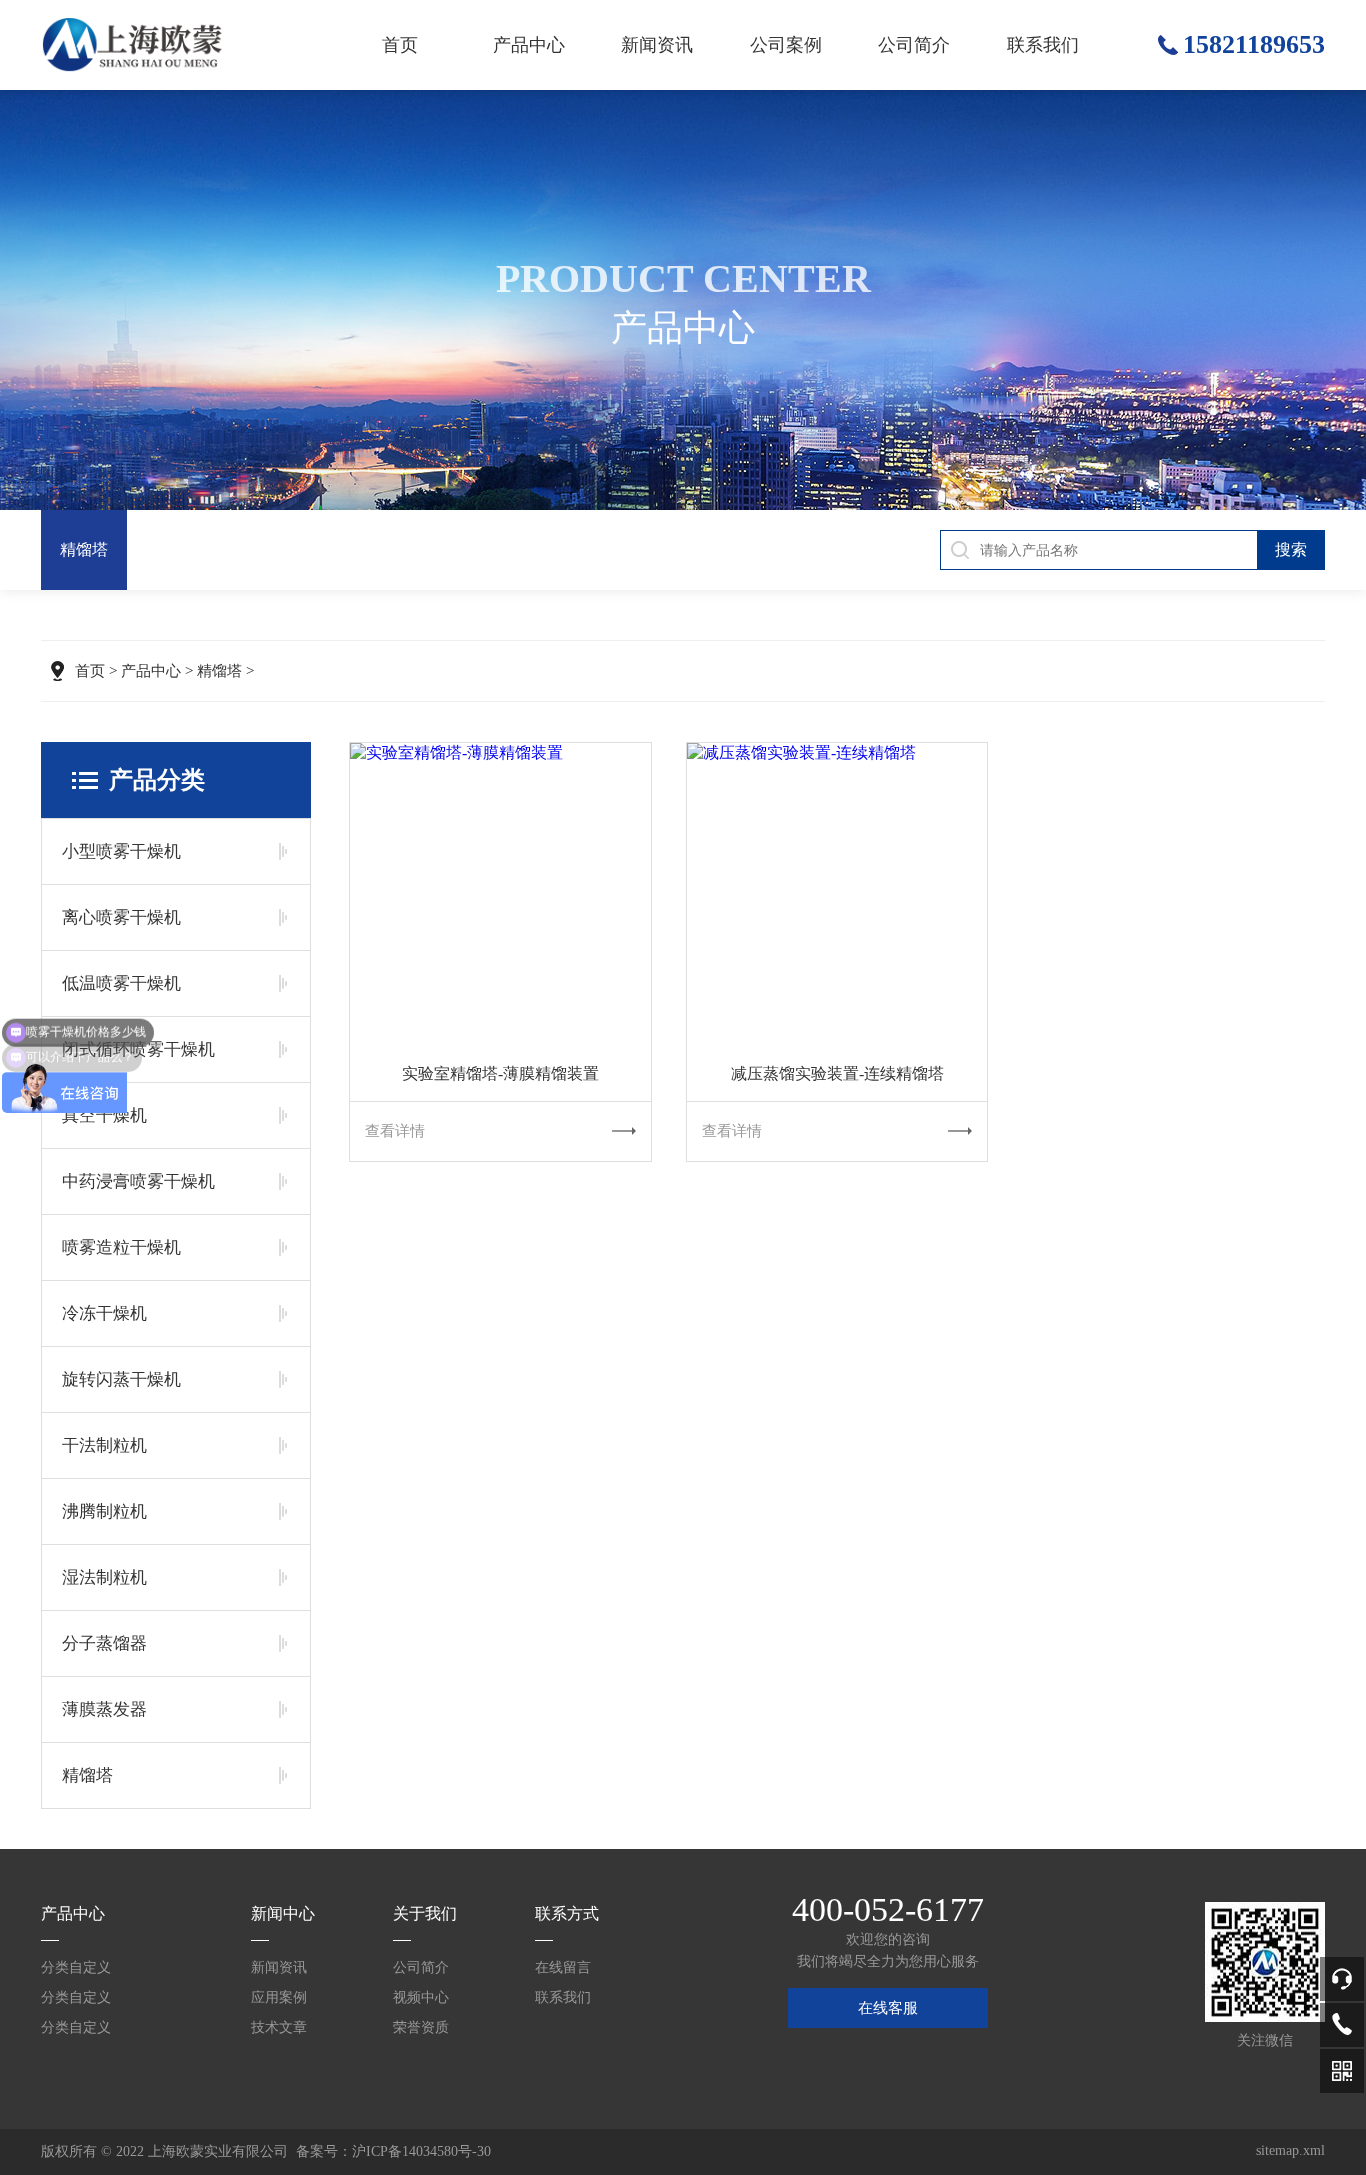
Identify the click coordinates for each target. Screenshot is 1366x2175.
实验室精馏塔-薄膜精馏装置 (500, 1073)
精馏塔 (84, 549)
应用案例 (279, 1997)
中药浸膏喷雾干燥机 (138, 1181)
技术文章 (279, 2027)
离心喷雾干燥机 (121, 917)
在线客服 (888, 2008)
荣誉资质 (421, 2027)
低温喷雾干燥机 (121, 983)
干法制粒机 (104, 1445)
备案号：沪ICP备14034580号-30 (393, 2151)
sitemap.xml (1290, 2150)
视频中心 (421, 1997)
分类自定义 (76, 1967)
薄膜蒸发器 (104, 1709)
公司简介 (914, 45)
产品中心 (529, 45)
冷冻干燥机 (104, 1313)
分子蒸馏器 (104, 1643)
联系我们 (1043, 45)
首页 (400, 45)
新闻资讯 (657, 45)
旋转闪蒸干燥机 (121, 1379)
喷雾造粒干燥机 (121, 1247)
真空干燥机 (104, 1115)
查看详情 (395, 1131)
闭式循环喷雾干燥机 (138, 1049)
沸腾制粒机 (104, 1511)
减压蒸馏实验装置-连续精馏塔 (837, 1073)
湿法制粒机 (104, 1577)
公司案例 (786, 45)
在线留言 (563, 1967)
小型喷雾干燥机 (121, 851)
